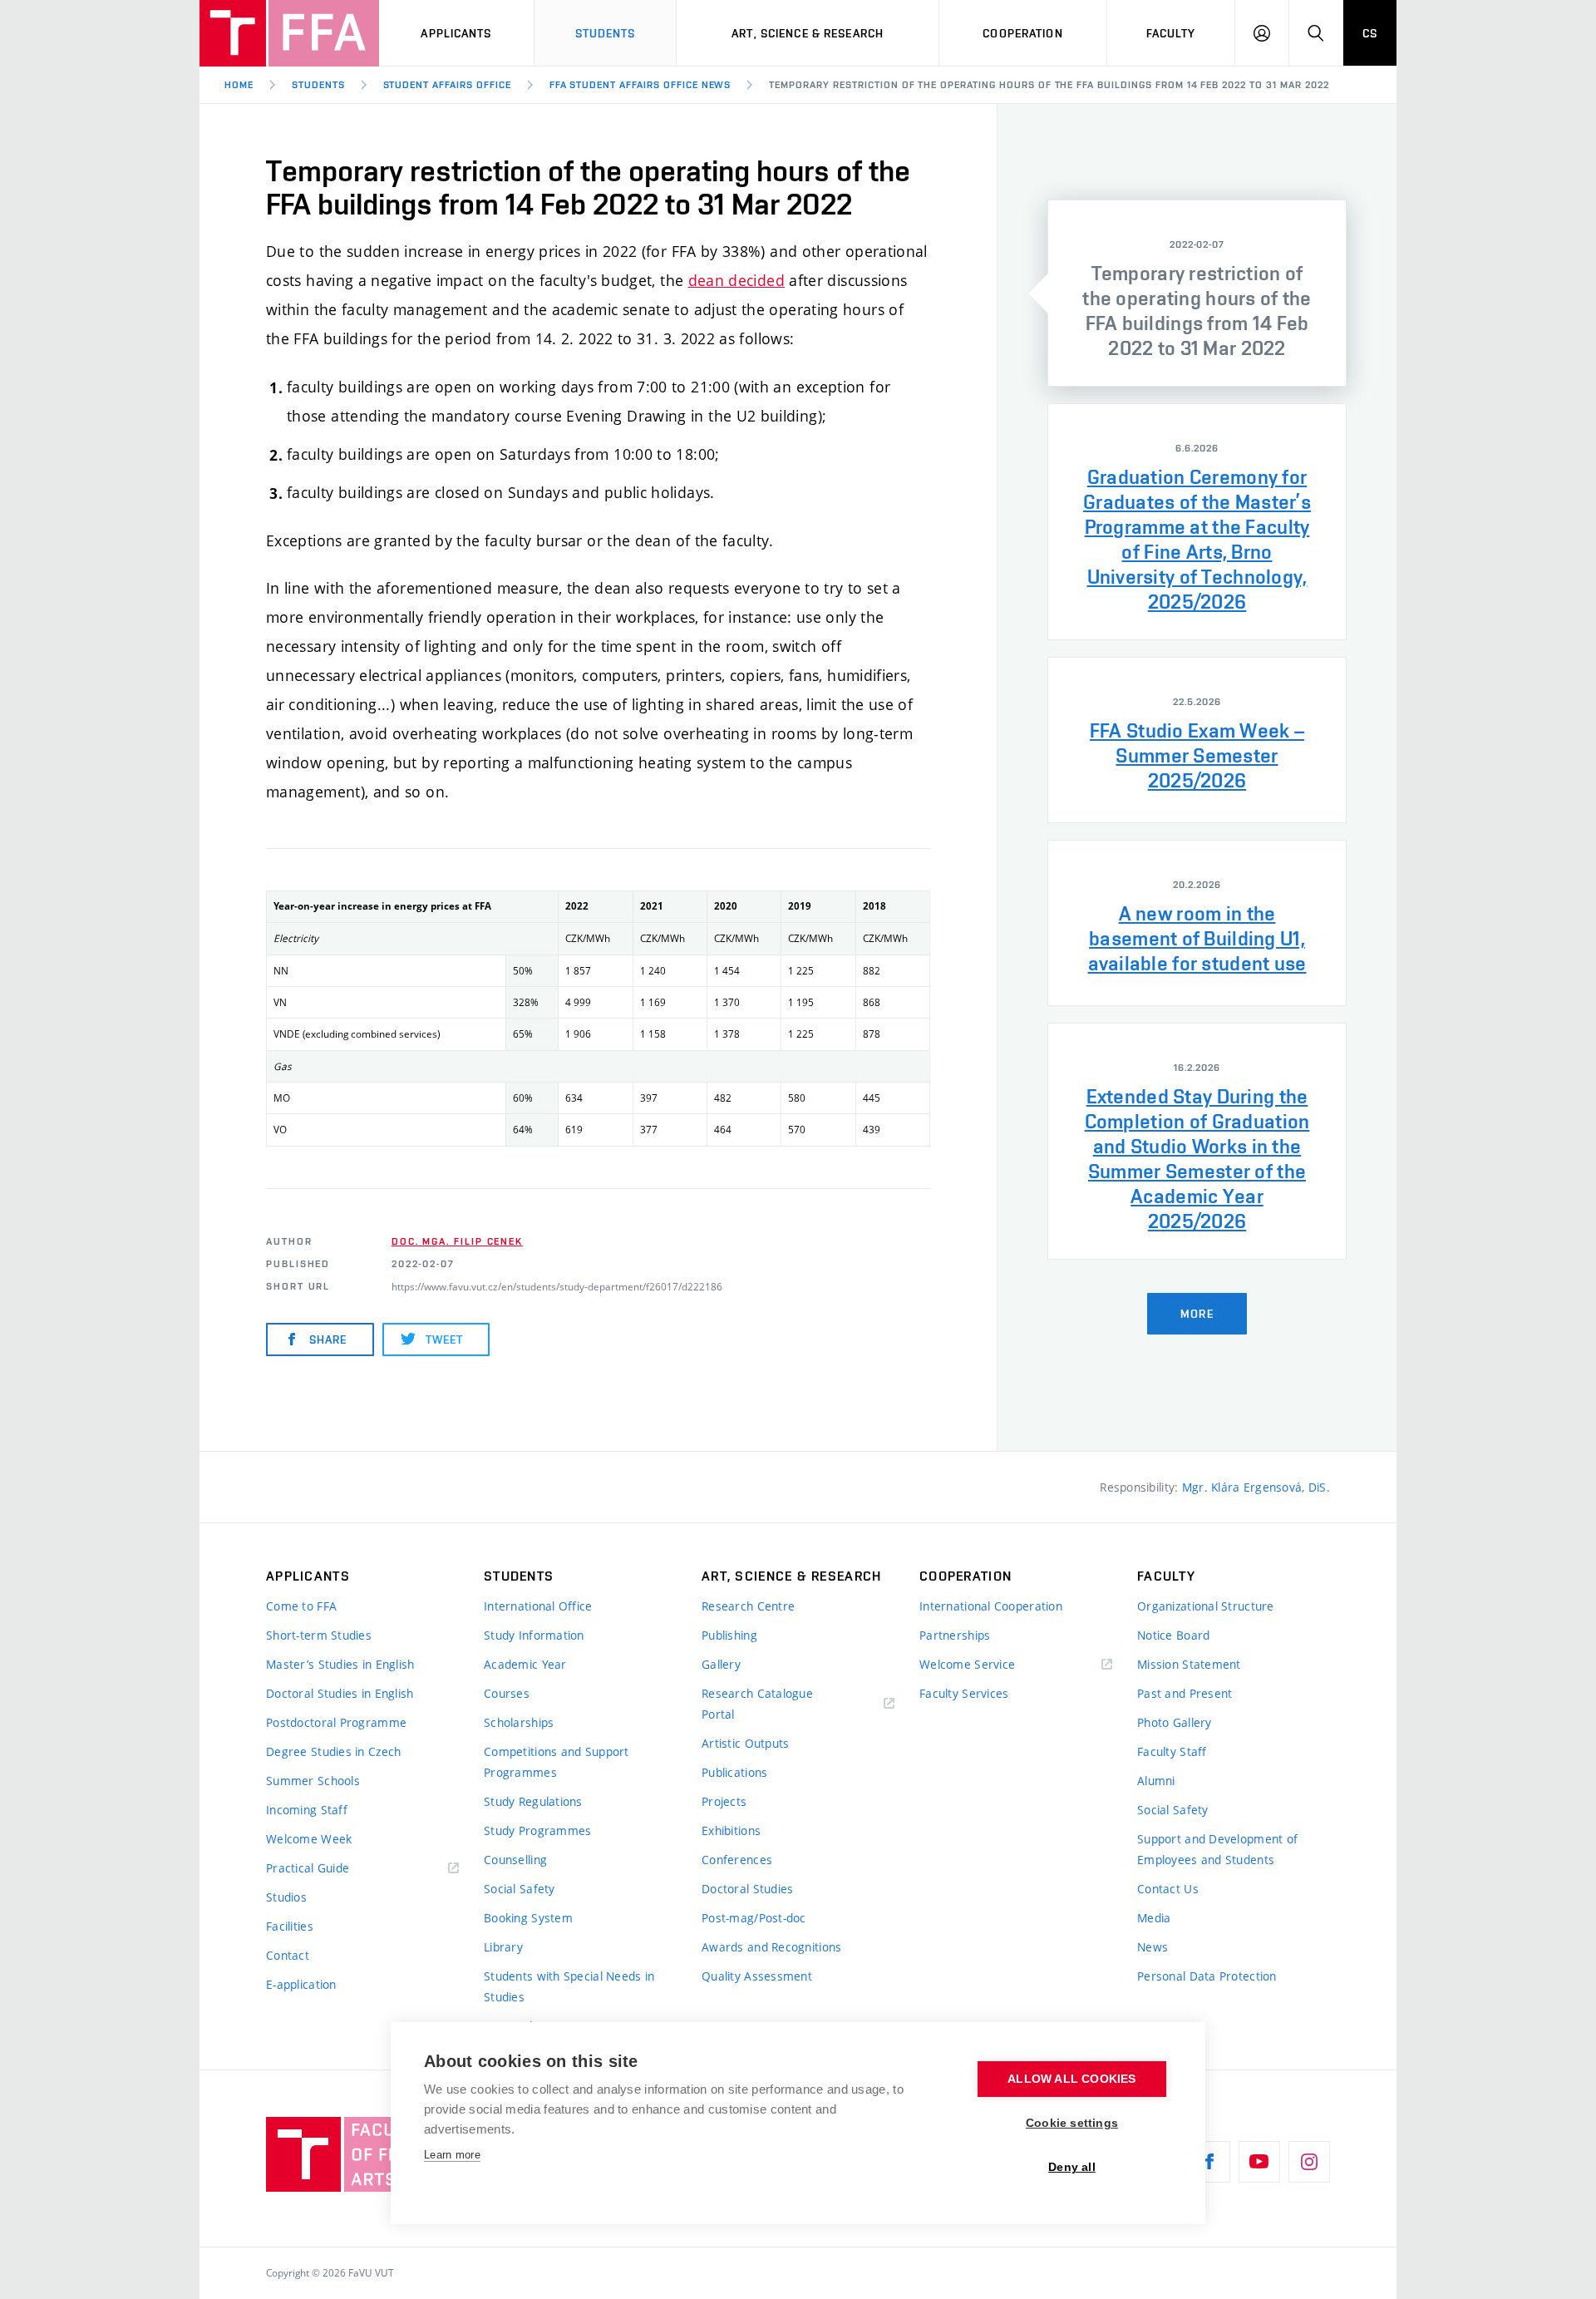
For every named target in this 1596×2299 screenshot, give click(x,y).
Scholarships (519, 1722)
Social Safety (520, 1889)
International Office (538, 1606)
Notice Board (1173, 1635)
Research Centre (748, 1606)
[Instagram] (1309, 2162)
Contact (288, 1955)
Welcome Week (309, 1839)
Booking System (528, 1918)
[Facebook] (1209, 2162)
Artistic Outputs (745, 1743)
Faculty (1171, 33)
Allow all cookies (1071, 2079)
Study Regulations (533, 1801)
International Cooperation (991, 1606)
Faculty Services (964, 1693)
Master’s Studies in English (340, 1664)
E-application (301, 1984)
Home (239, 85)
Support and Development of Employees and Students (1217, 1849)
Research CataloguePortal (757, 1704)
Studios (286, 1897)
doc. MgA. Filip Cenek (457, 1241)
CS (1370, 33)
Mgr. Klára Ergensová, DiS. (1256, 1487)
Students (606, 33)
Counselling (515, 1860)
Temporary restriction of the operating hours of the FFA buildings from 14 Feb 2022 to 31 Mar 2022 (1049, 85)
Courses (507, 1693)
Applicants (456, 33)
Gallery (721, 1664)
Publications (734, 1772)
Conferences (737, 1860)
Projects (724, 1801)
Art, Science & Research (808, 33)
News (1153, 1947)
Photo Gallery (1175, 1722)
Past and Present (1185, 1693)
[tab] (1197, 293)
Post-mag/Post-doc (754, 1918)
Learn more (452, 2155)
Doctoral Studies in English (340, 1693)
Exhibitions (731, 1830)
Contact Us (1168, 1889)
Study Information (534, 1635)
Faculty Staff (1172, 1751)
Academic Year (525, 1664)
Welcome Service (967, 1664)
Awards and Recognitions (771, 1947)
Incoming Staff (307, 1810)
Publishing (729, 1635)
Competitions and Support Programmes (557, 1762)
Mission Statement (1189, 1664)
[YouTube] (1259, 2162)
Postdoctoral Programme (336, 1722)
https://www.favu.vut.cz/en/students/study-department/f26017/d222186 (557, 1286)
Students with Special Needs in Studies (569, 1986)
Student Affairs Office (447, 85)
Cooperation (1022, 33)
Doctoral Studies (747, 1889)
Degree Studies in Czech (333, 1751)
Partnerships (955, 1635)
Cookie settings (1072, 2123)
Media (1154, 1918)
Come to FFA (301, 1606)
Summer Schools (313, 1781)
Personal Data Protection (1207, 1976)
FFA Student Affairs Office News (640, 85)
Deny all (1072, 2167)
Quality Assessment (757, 1976)
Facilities (290, 1926)
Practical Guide (308, 1868)
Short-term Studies (319, 1635)
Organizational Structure (1206, 1606)
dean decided (736, 280)
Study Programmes (537, 1830)
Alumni (1156, 1781)
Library (503, 1947)
